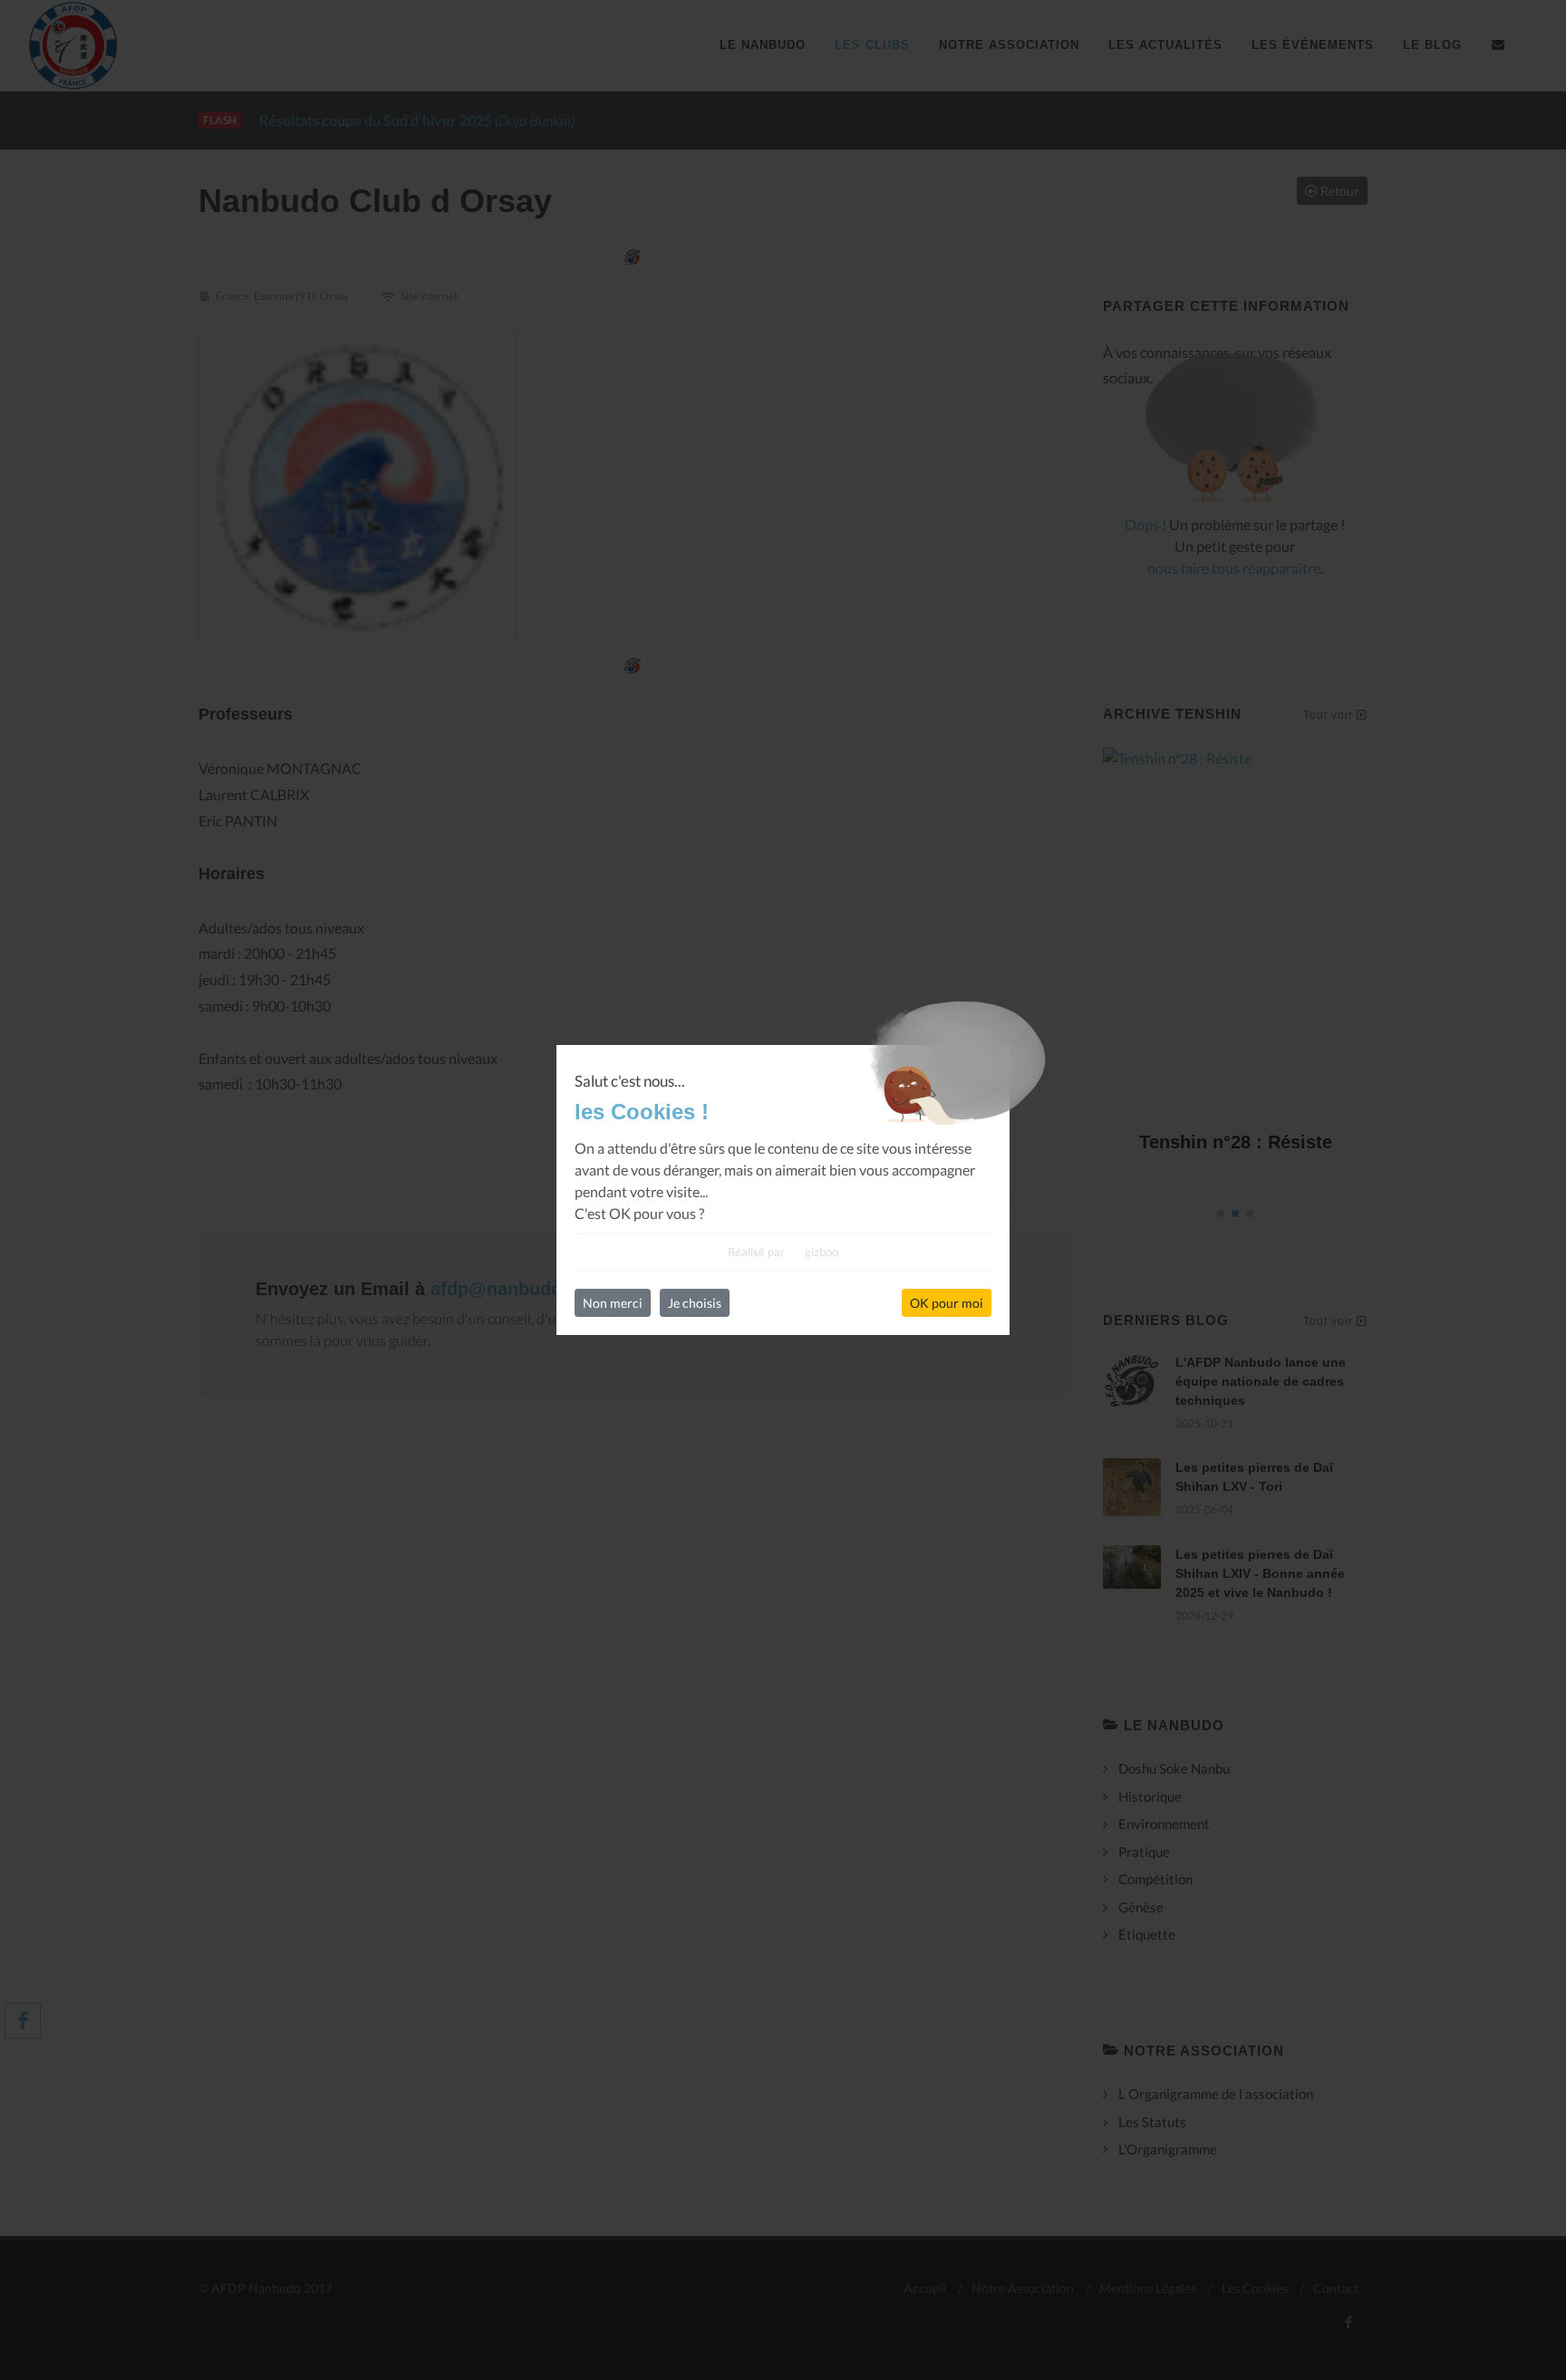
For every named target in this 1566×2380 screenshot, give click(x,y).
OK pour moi (947, 1303)
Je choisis (695, 1303)
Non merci (613, 1303)
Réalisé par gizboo (783, 1252)
